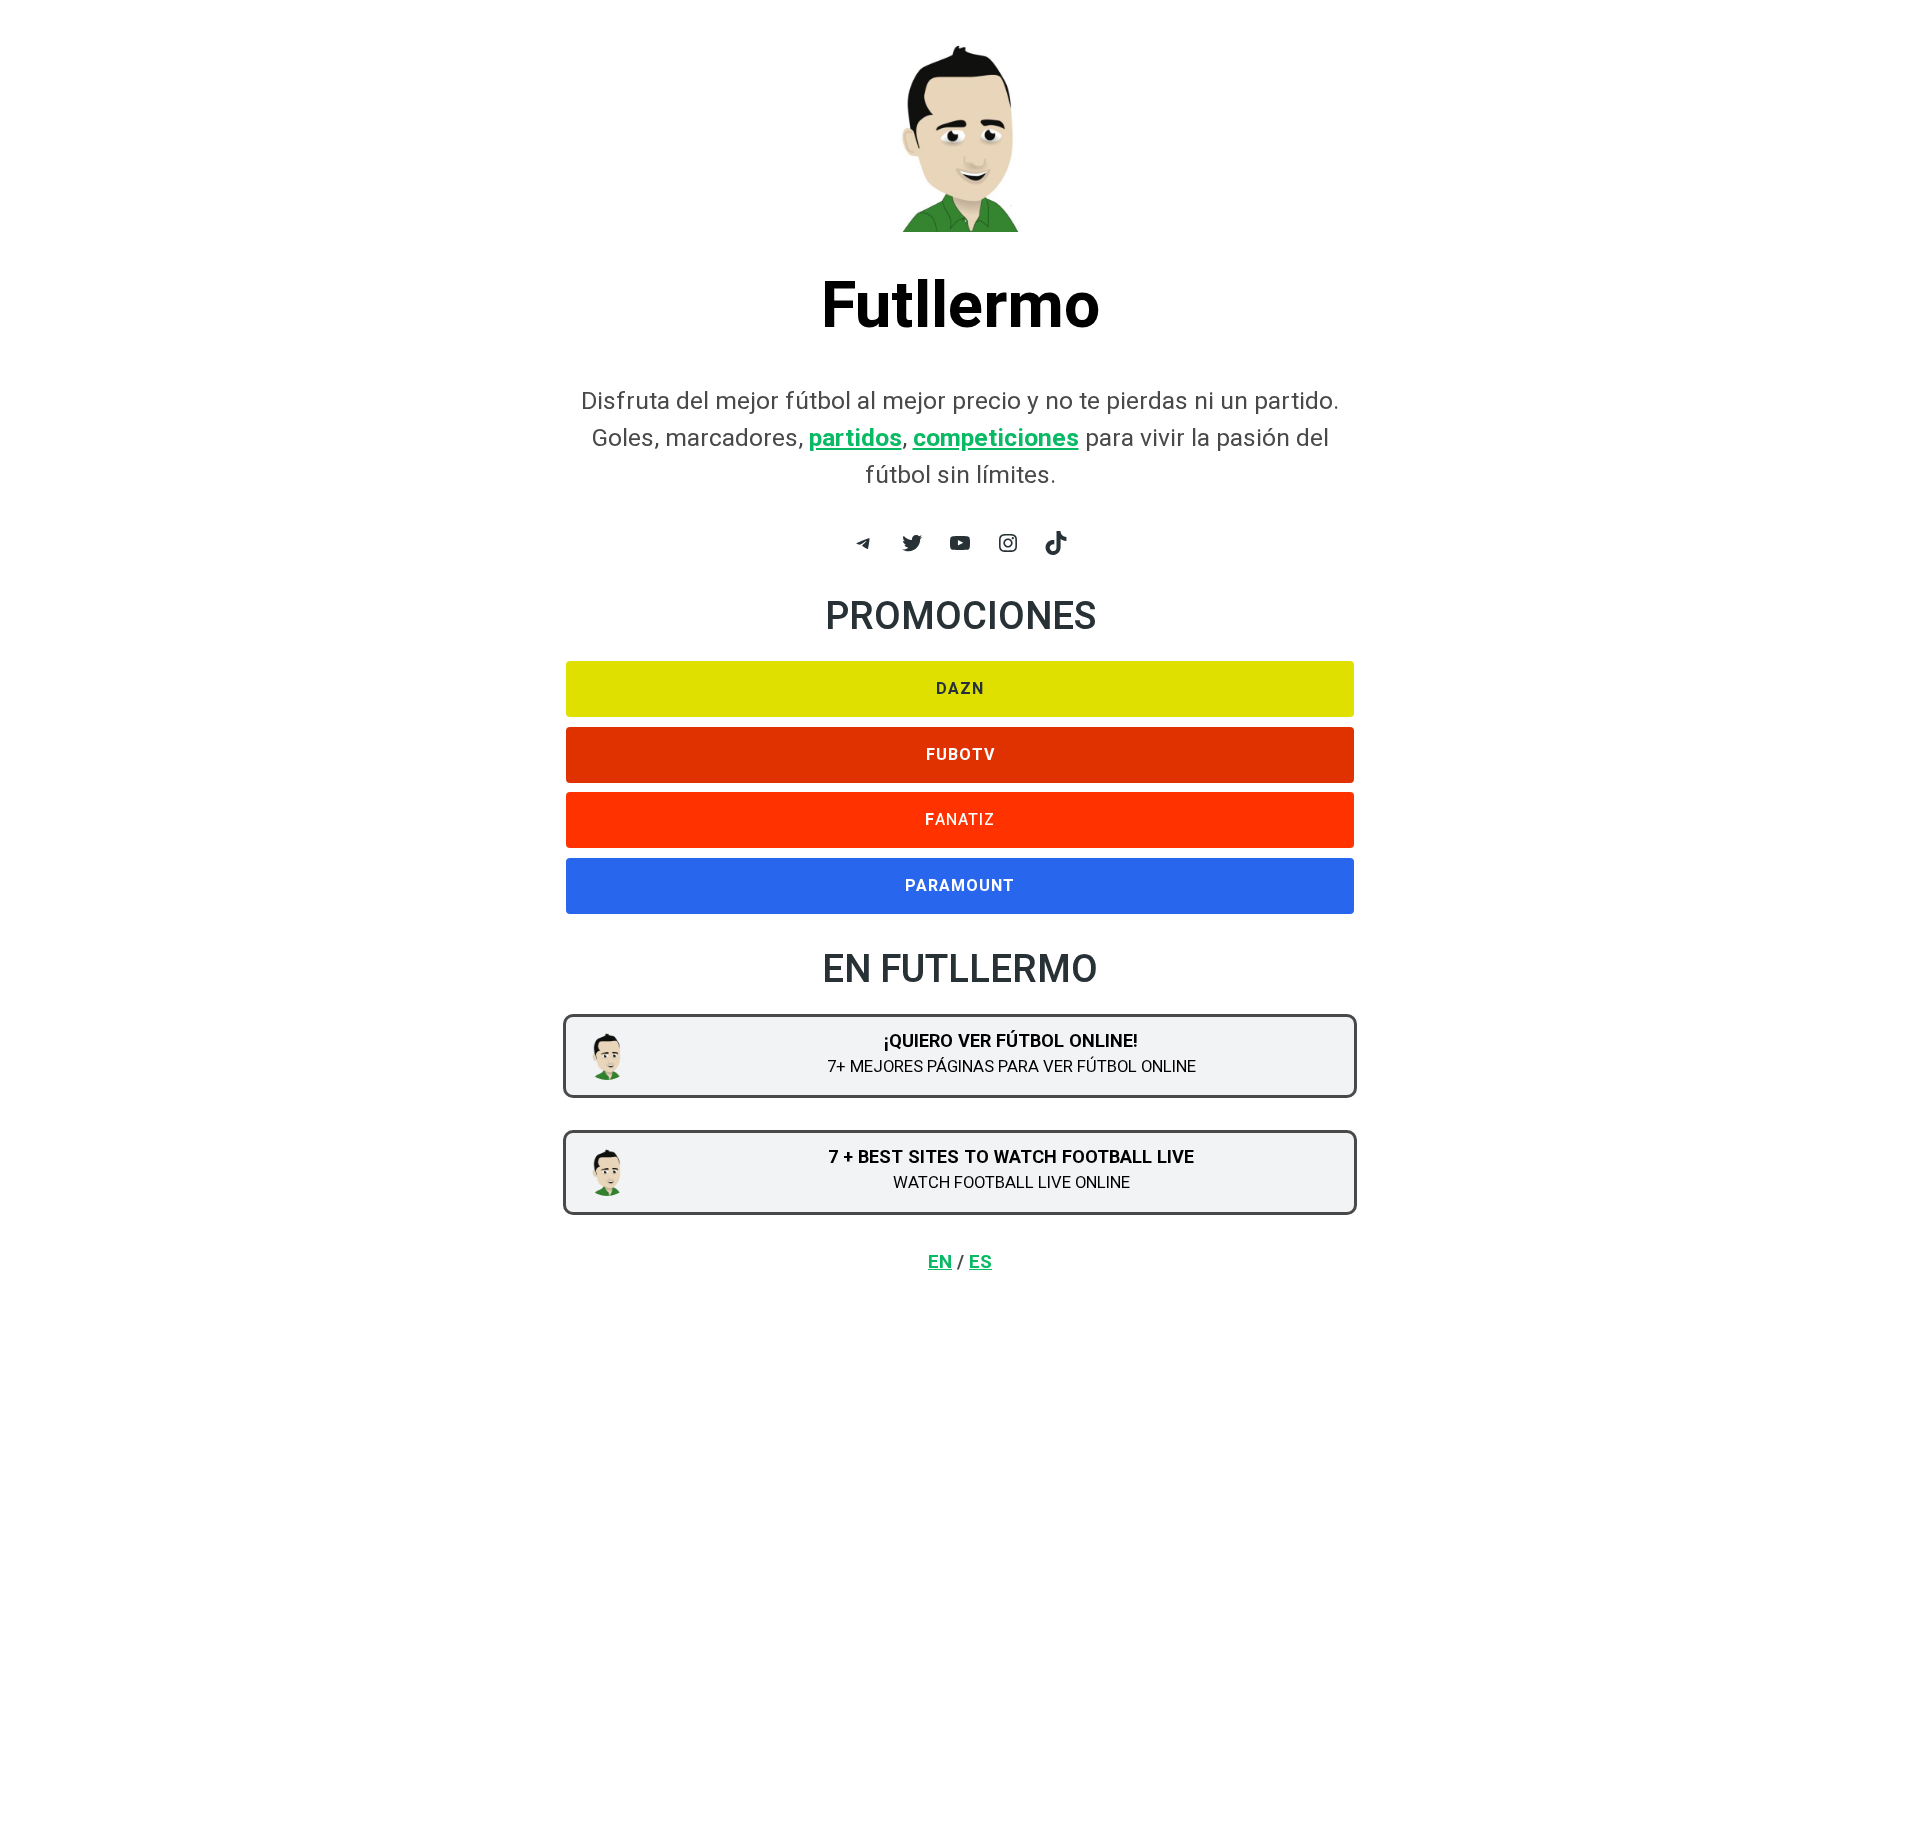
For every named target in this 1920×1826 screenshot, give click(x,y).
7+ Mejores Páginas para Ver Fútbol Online (1011, 1066)
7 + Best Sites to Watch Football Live (1011, 1156)
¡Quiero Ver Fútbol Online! (1011, 1040)
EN (940, 1261)
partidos (855, 437)
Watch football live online (1011, 1182)
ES (980, 1261)
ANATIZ (960, 820)
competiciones (996, 437)
